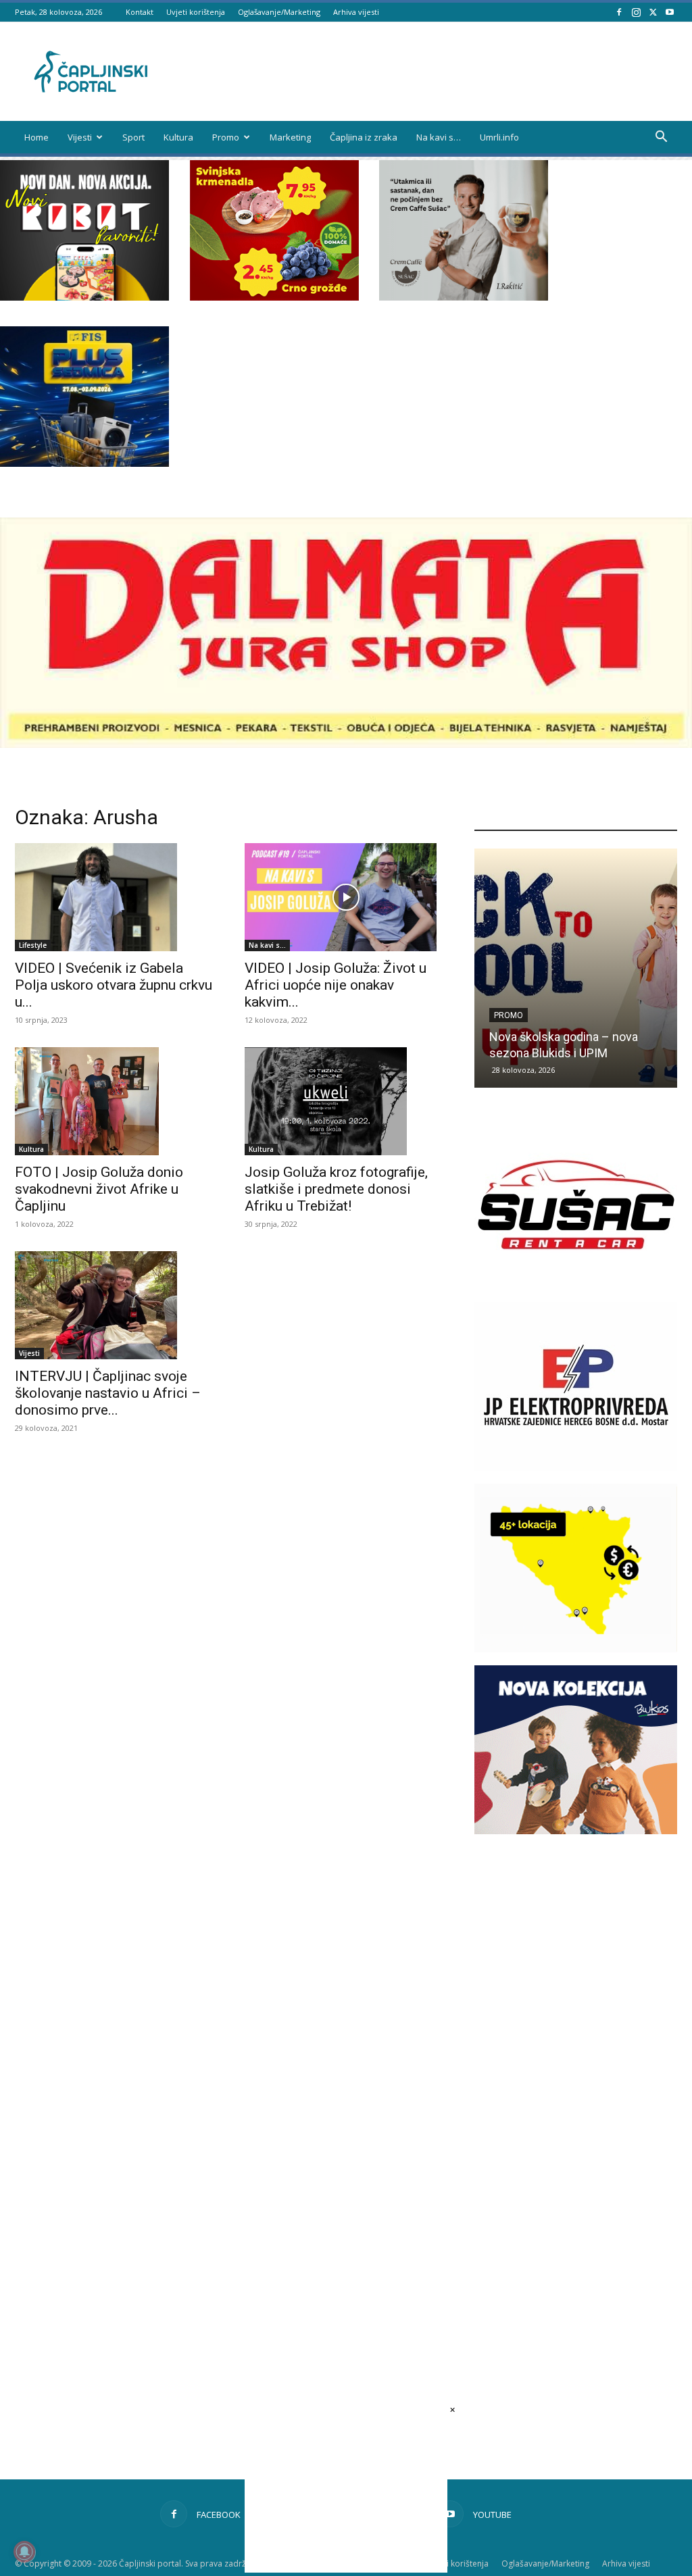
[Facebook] (619, 12)
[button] (661, 138)
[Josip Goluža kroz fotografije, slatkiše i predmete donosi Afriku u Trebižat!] (346, 1101)
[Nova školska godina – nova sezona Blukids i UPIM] (576, 968)
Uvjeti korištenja (196, 12)
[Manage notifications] (24, 2552)
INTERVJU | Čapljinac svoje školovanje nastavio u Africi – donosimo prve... (108, 1393)
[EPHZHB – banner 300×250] (576, 1467)
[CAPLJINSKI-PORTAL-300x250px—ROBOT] (84, 297)
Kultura (178, 137)
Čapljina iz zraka (364, 137)
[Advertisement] (576, 2088)
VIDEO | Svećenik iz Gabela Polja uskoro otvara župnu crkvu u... (114, 985)
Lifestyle (33, 945)
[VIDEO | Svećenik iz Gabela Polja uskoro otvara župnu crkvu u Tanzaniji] (116, 897)
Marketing (290, 137)
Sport (133, 137)
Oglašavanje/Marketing (279, 12)
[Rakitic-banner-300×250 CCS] (464, 297)
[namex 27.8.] (274, 297)
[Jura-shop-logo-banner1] (346, 744)
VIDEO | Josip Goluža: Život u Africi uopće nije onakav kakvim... (336, 985)
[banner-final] (576, 1830)
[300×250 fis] (84, 397)
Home (36, 137)
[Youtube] (670, 12)
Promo (226, 137)
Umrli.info (499, 137)
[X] (653, 12)
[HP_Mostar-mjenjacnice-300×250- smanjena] (576, 1649)
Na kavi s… (439, 137)
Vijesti (80, 137)
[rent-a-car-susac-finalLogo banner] (576, 1285)
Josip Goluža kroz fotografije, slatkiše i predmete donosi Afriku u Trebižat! (336, 1189)
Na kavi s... (267, 945)
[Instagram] (636, 12)
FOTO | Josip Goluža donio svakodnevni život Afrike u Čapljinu (99, 1189)
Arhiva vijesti (356, 12)
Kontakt (140, 12)
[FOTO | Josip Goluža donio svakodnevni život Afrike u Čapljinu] (116, 1101)
